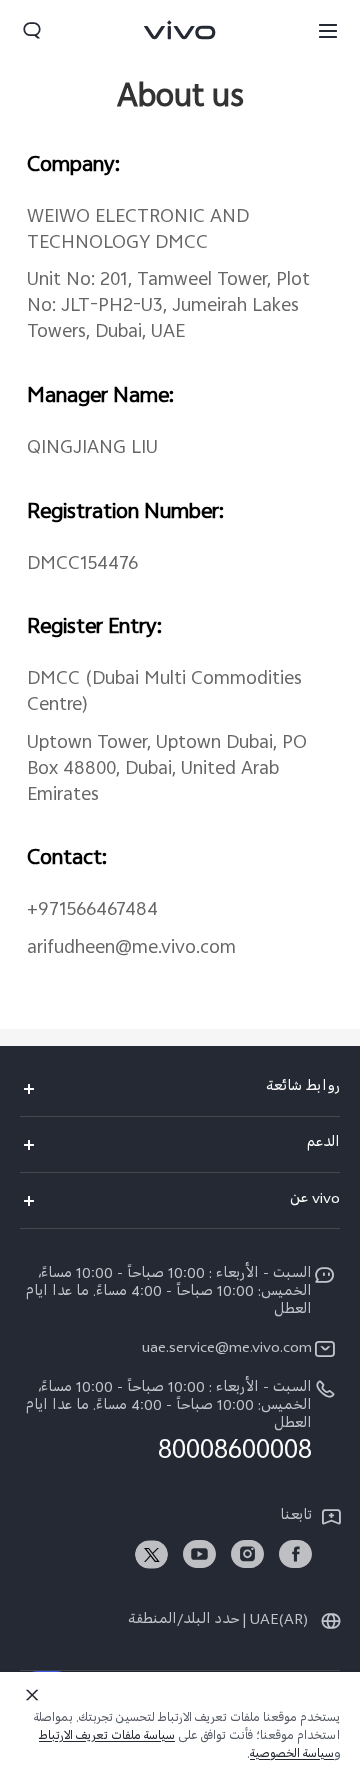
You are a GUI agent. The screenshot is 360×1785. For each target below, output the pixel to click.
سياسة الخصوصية (292, 1756)
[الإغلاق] (32, 1695)
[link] (295, 1554)
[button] (328, 30)
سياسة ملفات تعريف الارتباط (107, 1738)
